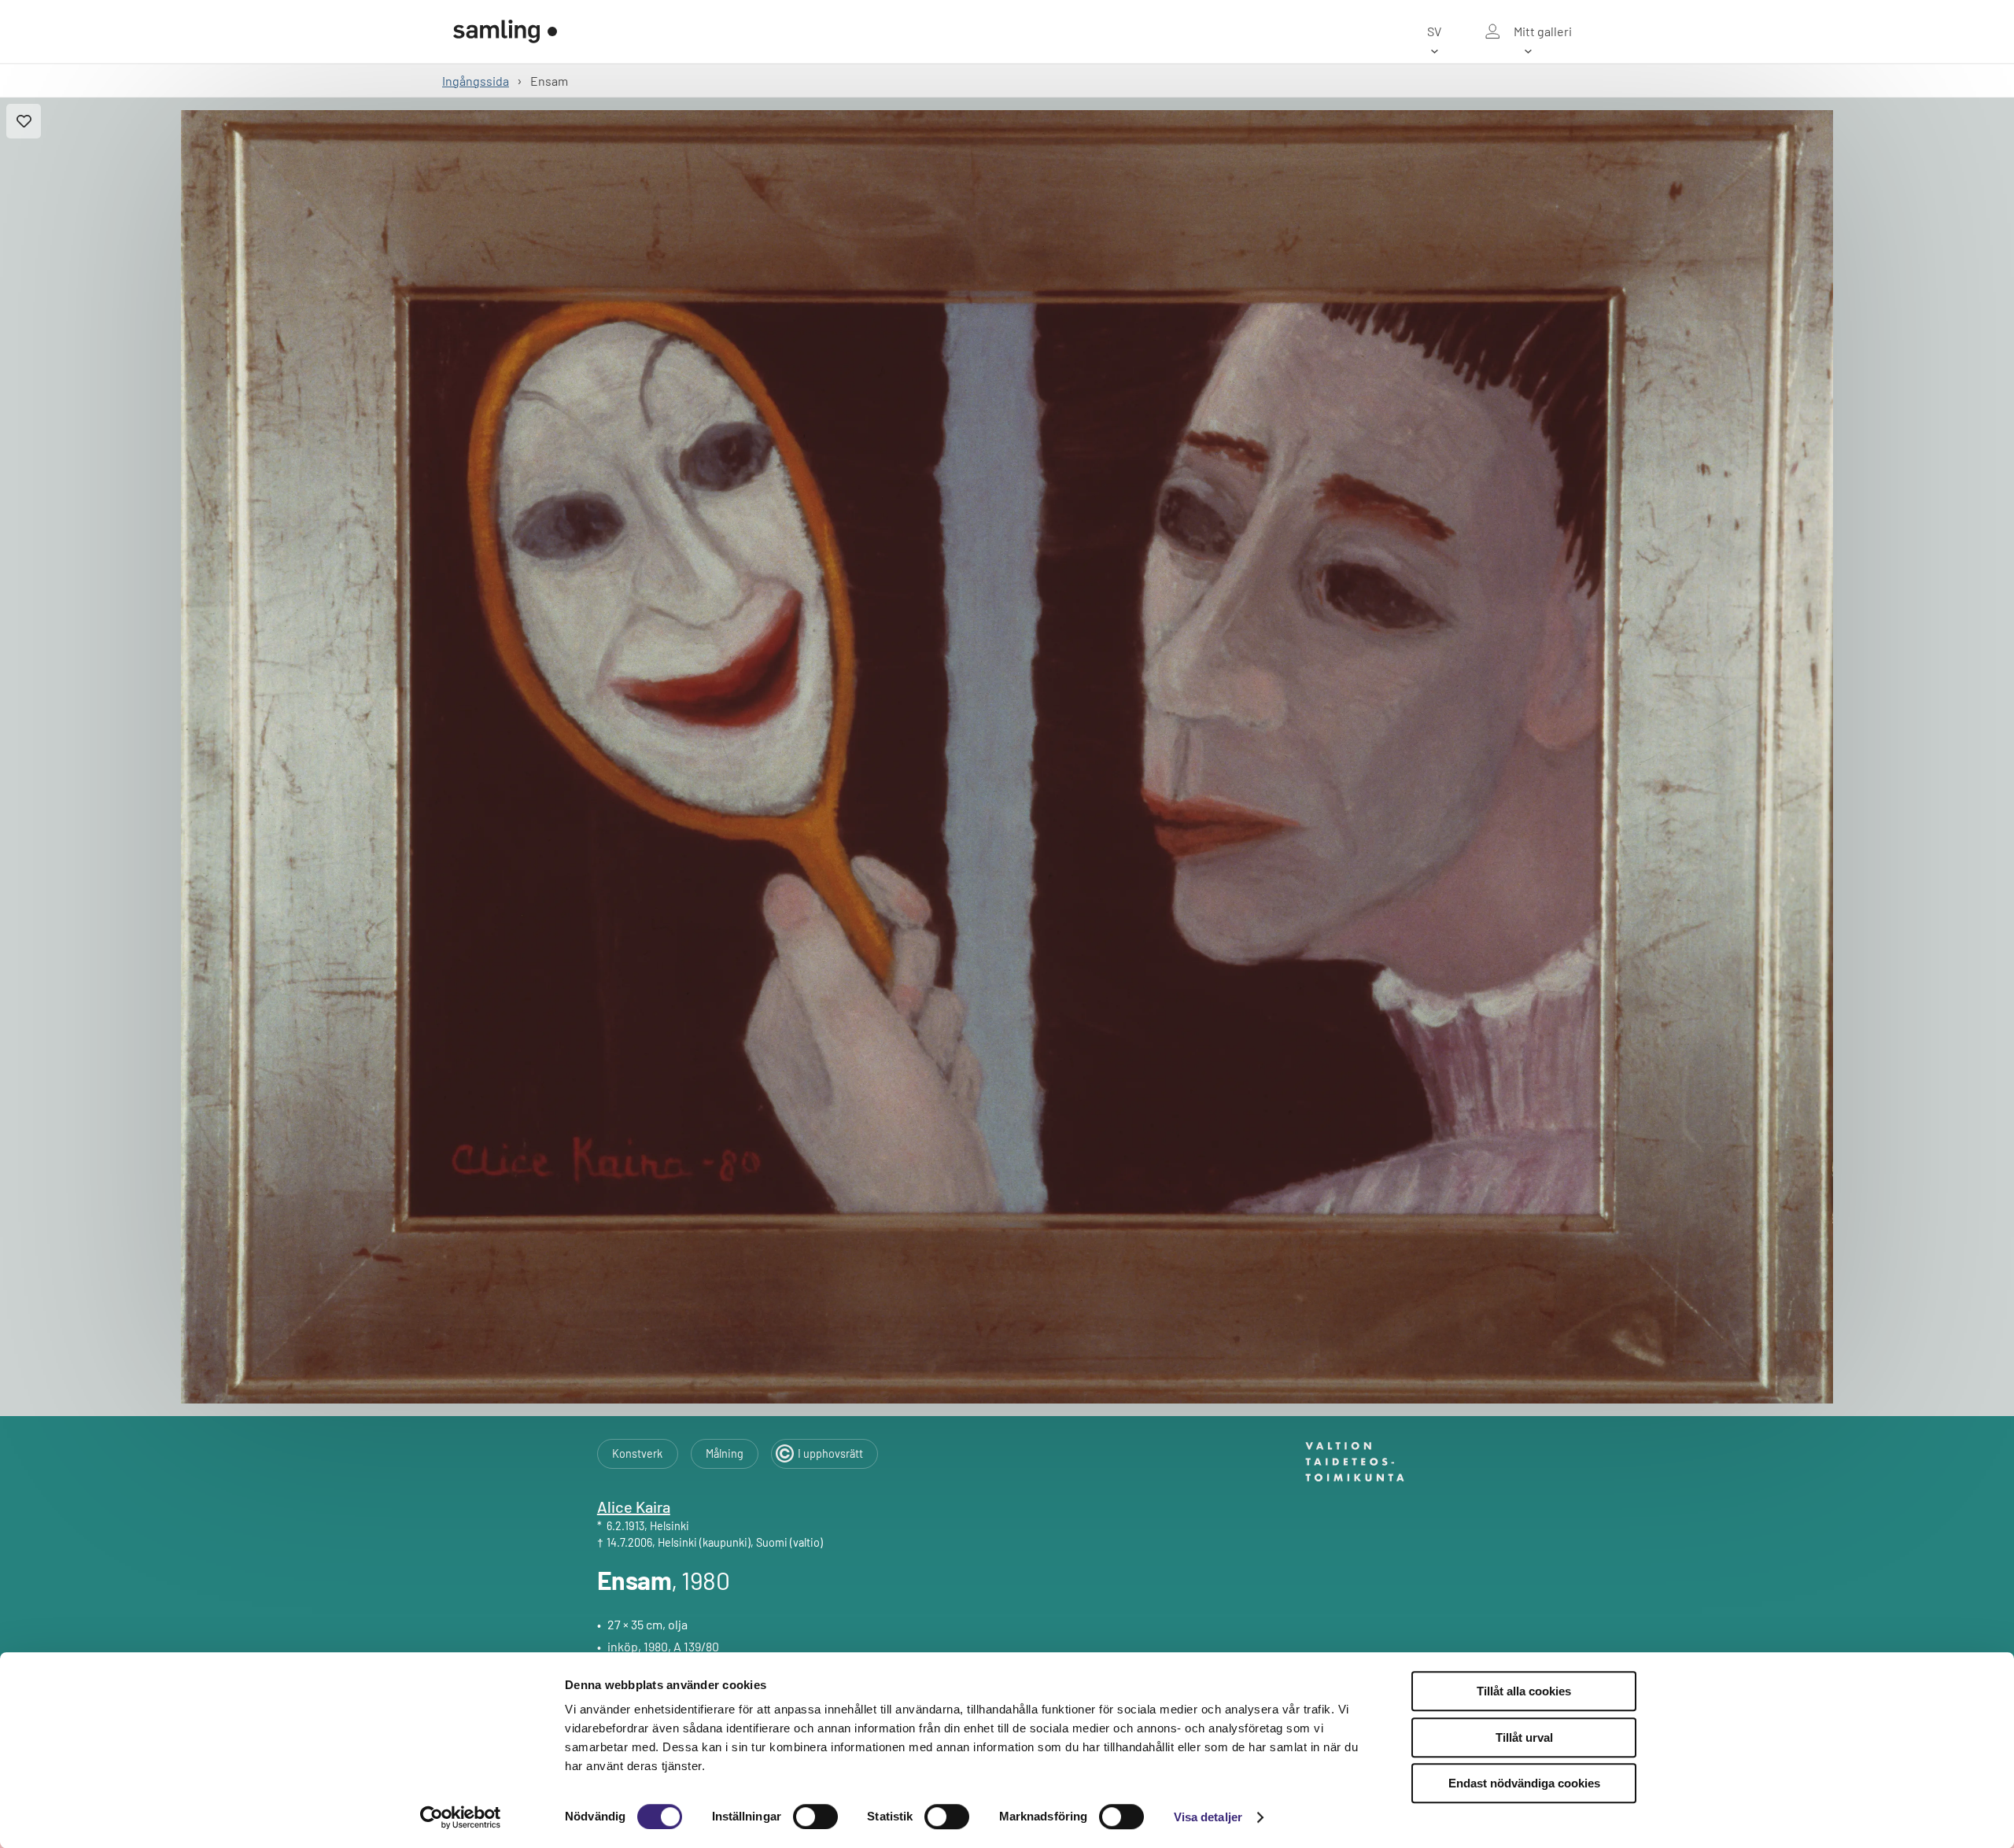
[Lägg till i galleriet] (24, 121)
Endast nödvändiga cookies (1524, 1783)
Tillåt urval (1524, 1737)
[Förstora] (1007, 757)
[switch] (815, 1817)
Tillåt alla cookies (1524, 1691)
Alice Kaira (634, 1507)
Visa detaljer (1208, 1817)
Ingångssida (476, 81)
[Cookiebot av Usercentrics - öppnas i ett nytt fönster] (461, 1817)
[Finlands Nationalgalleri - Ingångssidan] (505, 31)
